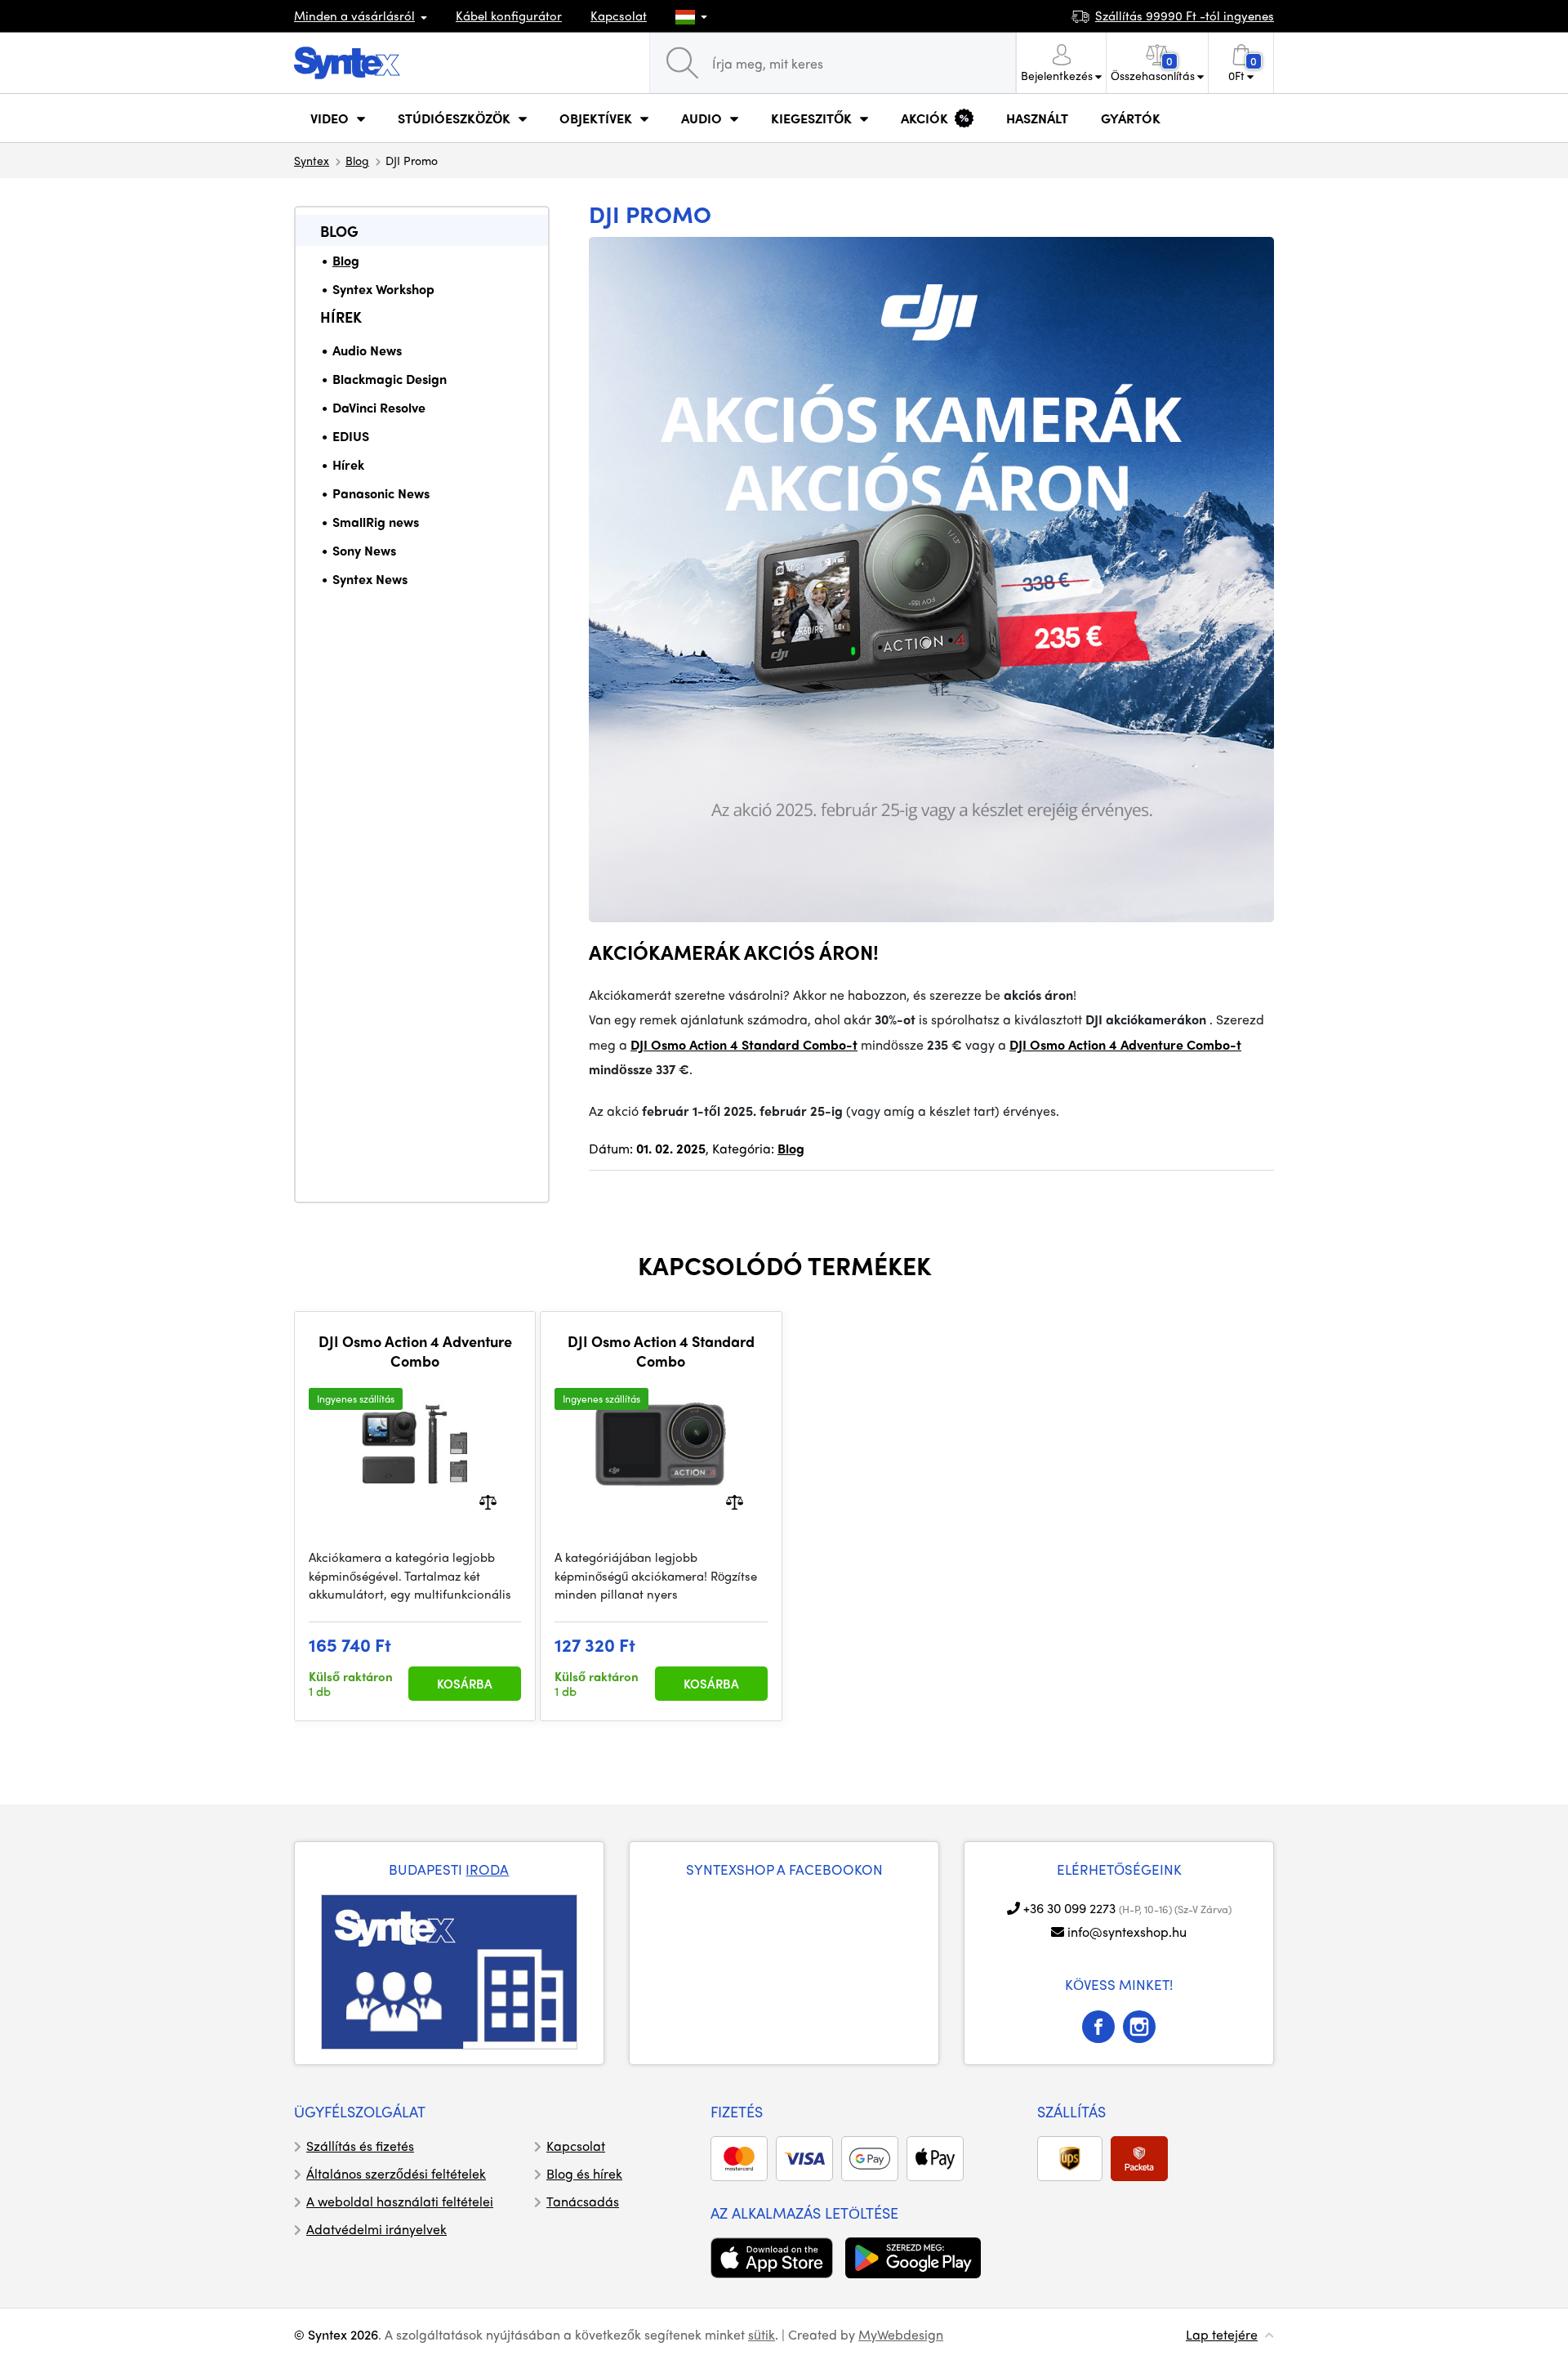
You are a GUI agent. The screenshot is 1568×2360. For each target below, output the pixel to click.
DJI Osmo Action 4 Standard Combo (661, 1351)
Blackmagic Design (390, 379)
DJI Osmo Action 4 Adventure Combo (415, 1351)
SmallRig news (376, 522)
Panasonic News (381, 493)
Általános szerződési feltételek (396, 2173)
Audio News (367, 350)
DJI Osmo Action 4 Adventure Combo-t (1125, 1044)
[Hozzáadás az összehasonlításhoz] (488, 1501)
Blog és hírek (584, 2173)
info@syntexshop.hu (1127, 1932)
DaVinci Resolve (379, 407)
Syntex (312, 160)
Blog (357, 160)
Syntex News (370, 579)
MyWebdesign (901, 2334)
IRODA (487, 1869)
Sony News (364, 550)
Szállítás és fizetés (360, 2146)
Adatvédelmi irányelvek (376, 2229)
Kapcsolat (619, 16)
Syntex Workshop (383, 289)
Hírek (341, 317)
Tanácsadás (583, 2201)
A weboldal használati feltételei (400, 2201)
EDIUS (351, 436)
